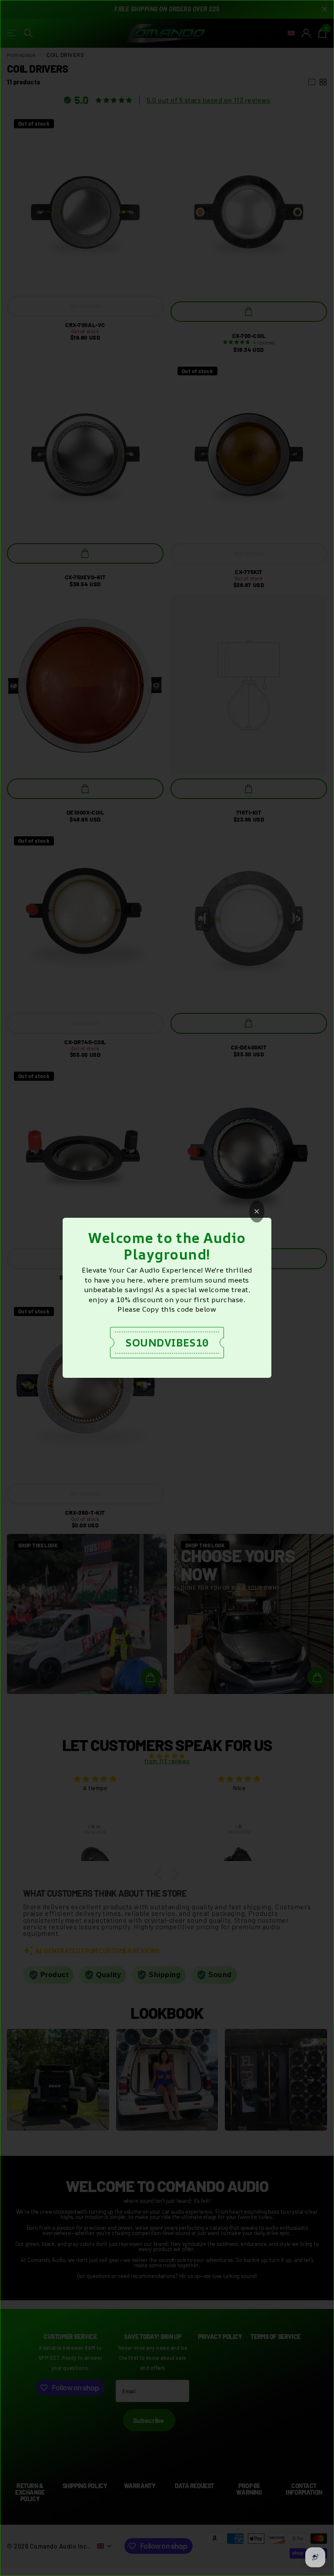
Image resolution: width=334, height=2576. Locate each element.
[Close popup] (257, 1211)
